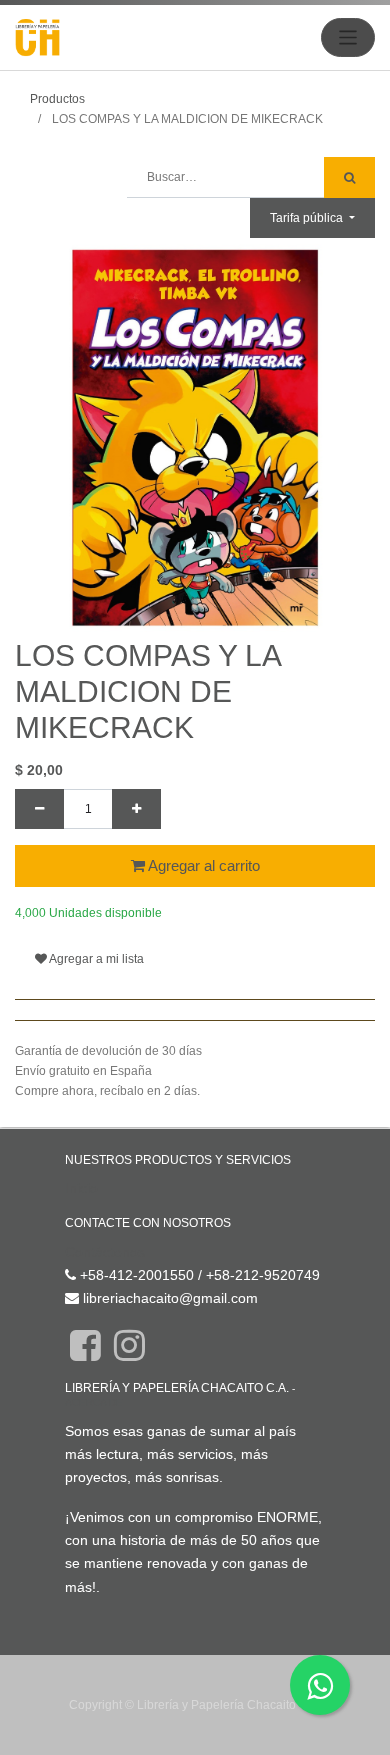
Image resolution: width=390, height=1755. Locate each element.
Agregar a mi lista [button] (95, 959)
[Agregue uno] (136, 809)
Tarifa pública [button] (308, 218)
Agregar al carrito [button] (202, 865)
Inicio (81, 1188)
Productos (57, 99)
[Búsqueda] (349, 177)
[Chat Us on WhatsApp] (320, 1685)
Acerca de (94, 1402)
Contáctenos (105, 1252)
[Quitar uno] (39, 809)
